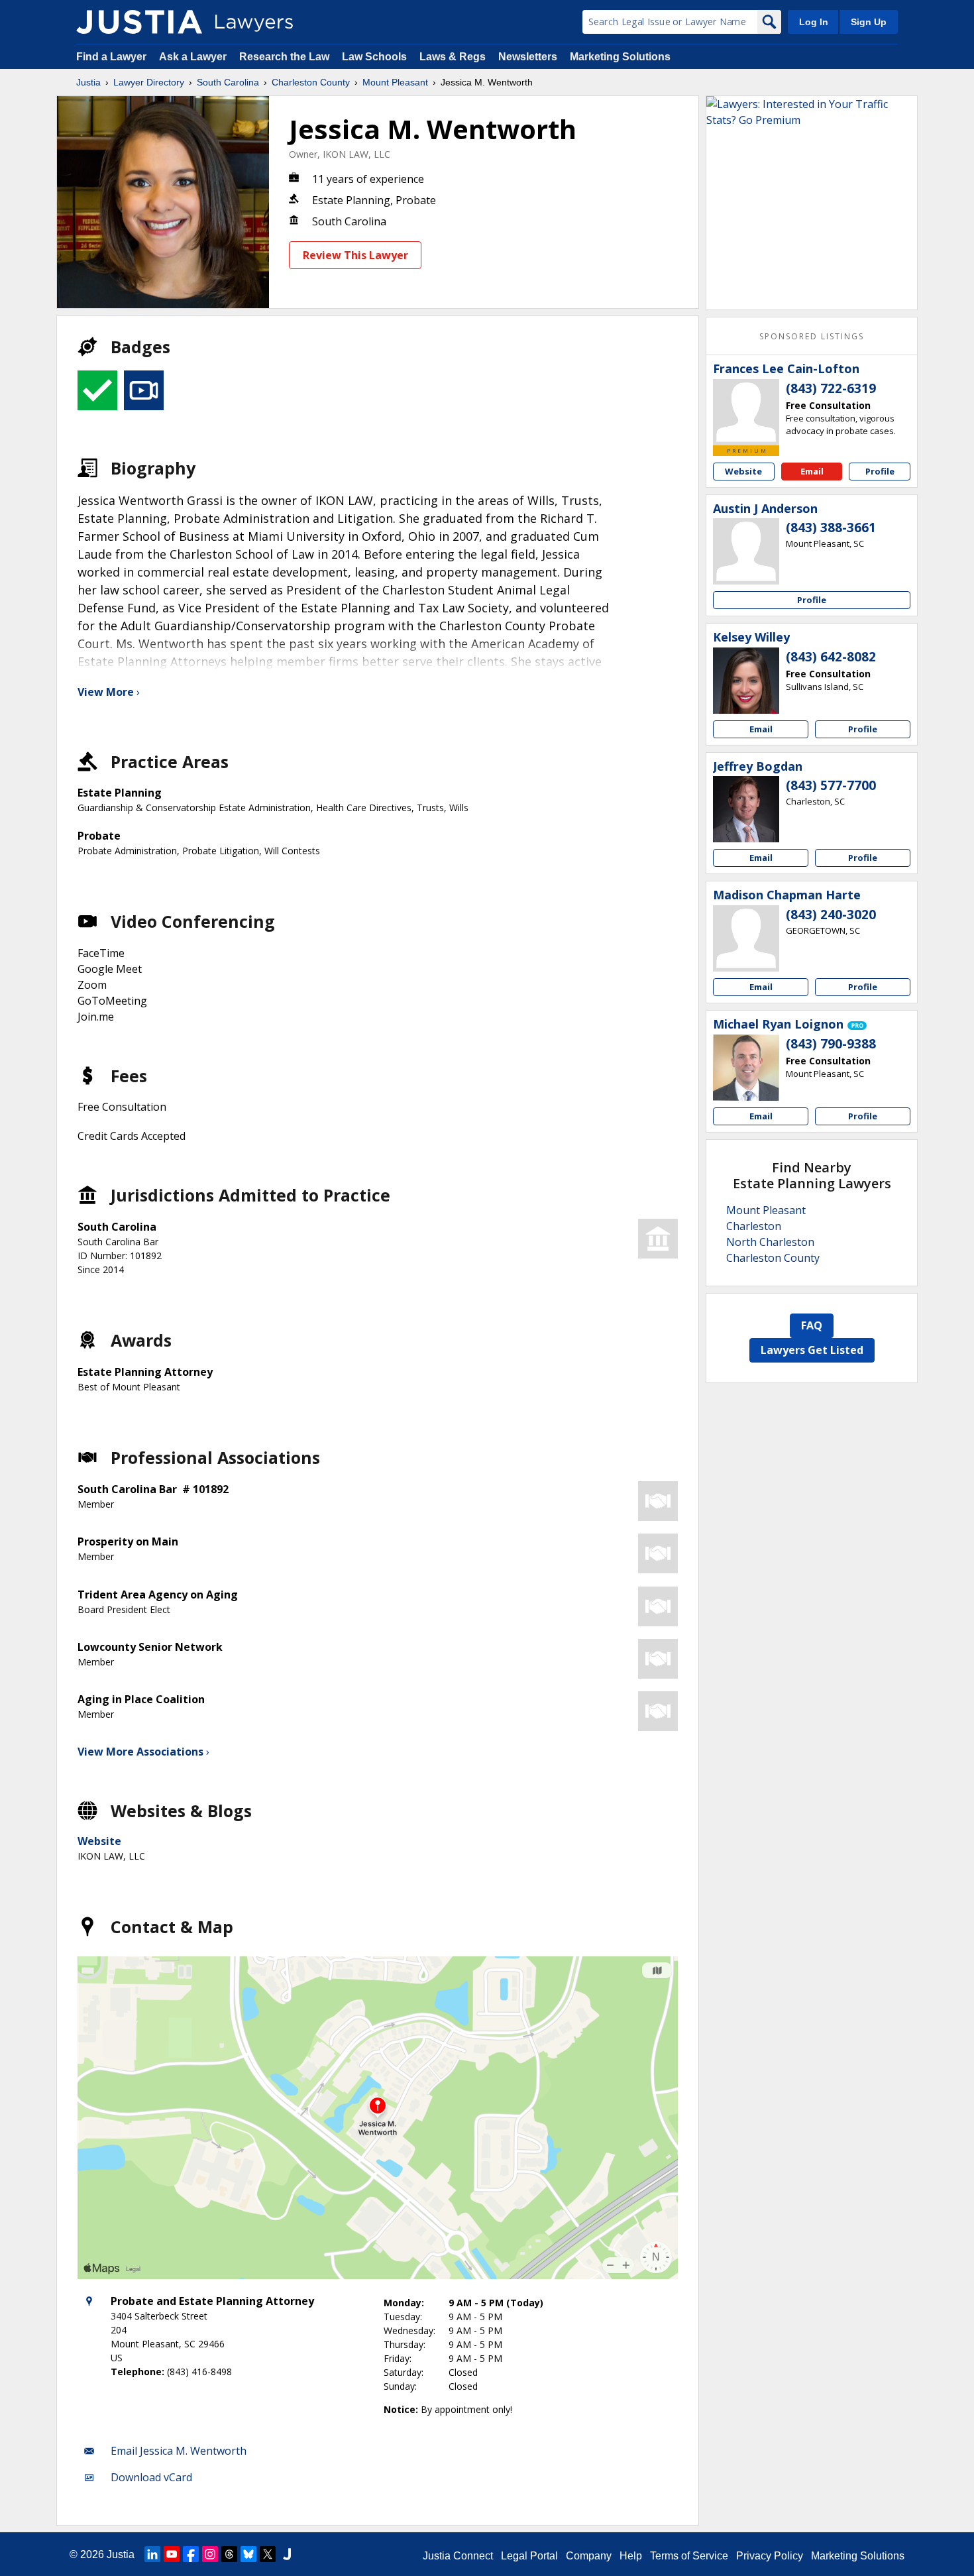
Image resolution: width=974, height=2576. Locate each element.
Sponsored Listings (812, 336)
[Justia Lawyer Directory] (139, 22)
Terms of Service (689, 2556)
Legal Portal (529, 2556)
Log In (814, 22)
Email (812, 471)
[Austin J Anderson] (746, 551)
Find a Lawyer (111, 57)
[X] (268, 2554)
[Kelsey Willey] (746, 681)
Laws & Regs (453, 57)
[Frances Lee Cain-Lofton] (746, 412)
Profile (880, 471)
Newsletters (528, 57)
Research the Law (284, 57)
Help (631, 2556)
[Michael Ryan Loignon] (746, 1068)
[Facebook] (191, 2554)
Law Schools (374, 57)
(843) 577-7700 (831, 785)
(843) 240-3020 (831, 915)
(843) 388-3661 (831, 528)
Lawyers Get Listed (812, 1350)
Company (589, 2556)
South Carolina (228, 82)
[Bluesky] (248, 2554)
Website (99, 1841)
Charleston (754, 1226)
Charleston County (311, 82)
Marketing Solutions (620, 57)
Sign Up (869, 22)
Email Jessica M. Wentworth (179, 2451)
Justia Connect (458, 2556)
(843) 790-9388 (831, 1044)
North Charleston (770, 1242)
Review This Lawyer (355, 255)
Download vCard (151, 2477)
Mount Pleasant (395, 82)
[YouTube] (172, 2554)
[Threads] (229, 2554)
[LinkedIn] (152, 2554)
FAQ (812, 1325)
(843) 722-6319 (831, 388)
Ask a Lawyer (194, 57)
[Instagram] (210, 2554)
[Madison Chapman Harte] (746, 938)
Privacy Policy (770, 2556)
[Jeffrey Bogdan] (746, 809)
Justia (88, 82)
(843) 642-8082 (831, 657)
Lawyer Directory (149, 82)
